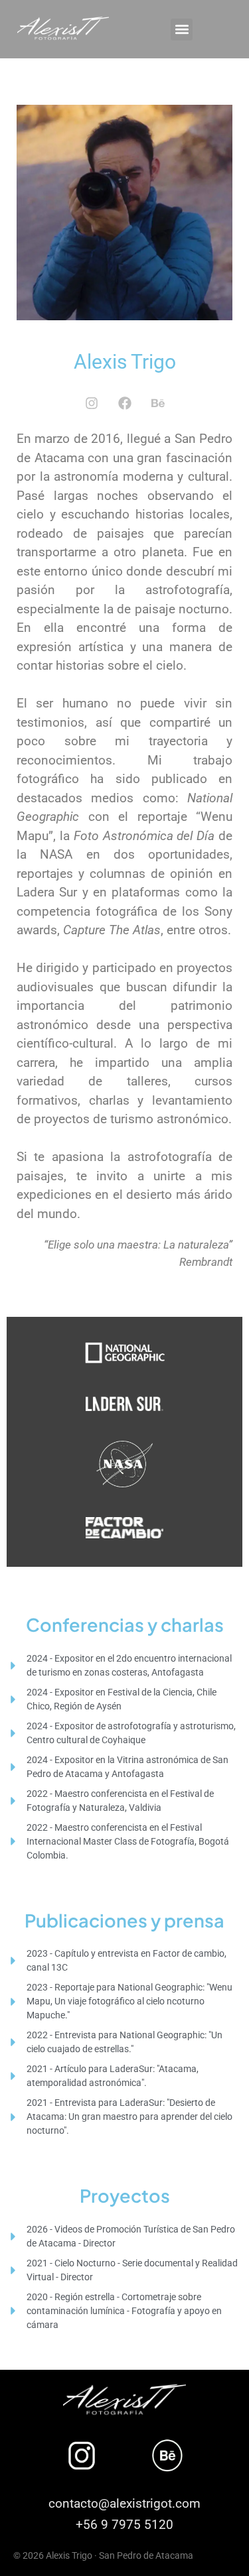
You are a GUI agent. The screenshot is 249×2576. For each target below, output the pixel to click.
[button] (182, 30)
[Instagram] (92, 403)
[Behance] (158, 403)
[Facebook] (125, 403)
